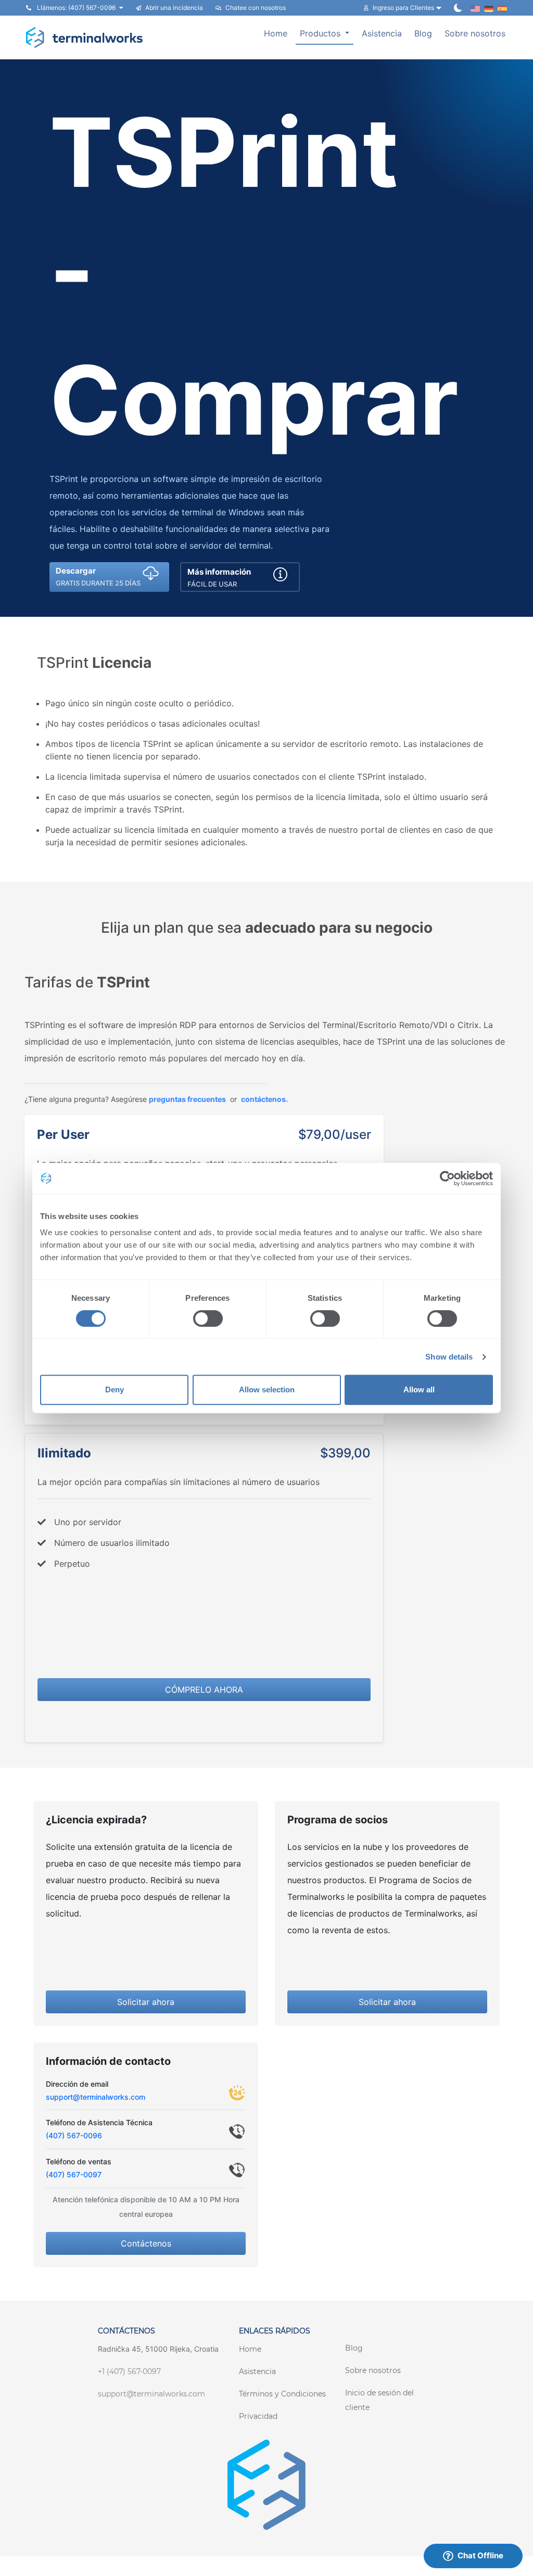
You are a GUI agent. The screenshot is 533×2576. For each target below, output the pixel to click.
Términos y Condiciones (282, 2394)
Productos (321, 33)
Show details (449, 1357)
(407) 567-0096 (74, 2135)
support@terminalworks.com (96, 2097)
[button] (109, 577)
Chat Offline (480, 2555)
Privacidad (258, 2416)
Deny (115, 1389)
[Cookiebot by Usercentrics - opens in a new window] (447, 1178)
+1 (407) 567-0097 (129, 2371)
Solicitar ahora (146, 2002)
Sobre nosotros (475, 33)
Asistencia (382, 33)
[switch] (208, 1318)
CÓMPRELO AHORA (204, 1690)
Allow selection (267, 1389)
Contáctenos (146, 2243)
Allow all (419, 1389)
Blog (423, 33)
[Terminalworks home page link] (85, 37)
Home (276, 33)
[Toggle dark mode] (458, 8)
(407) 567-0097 (74, 2174)
